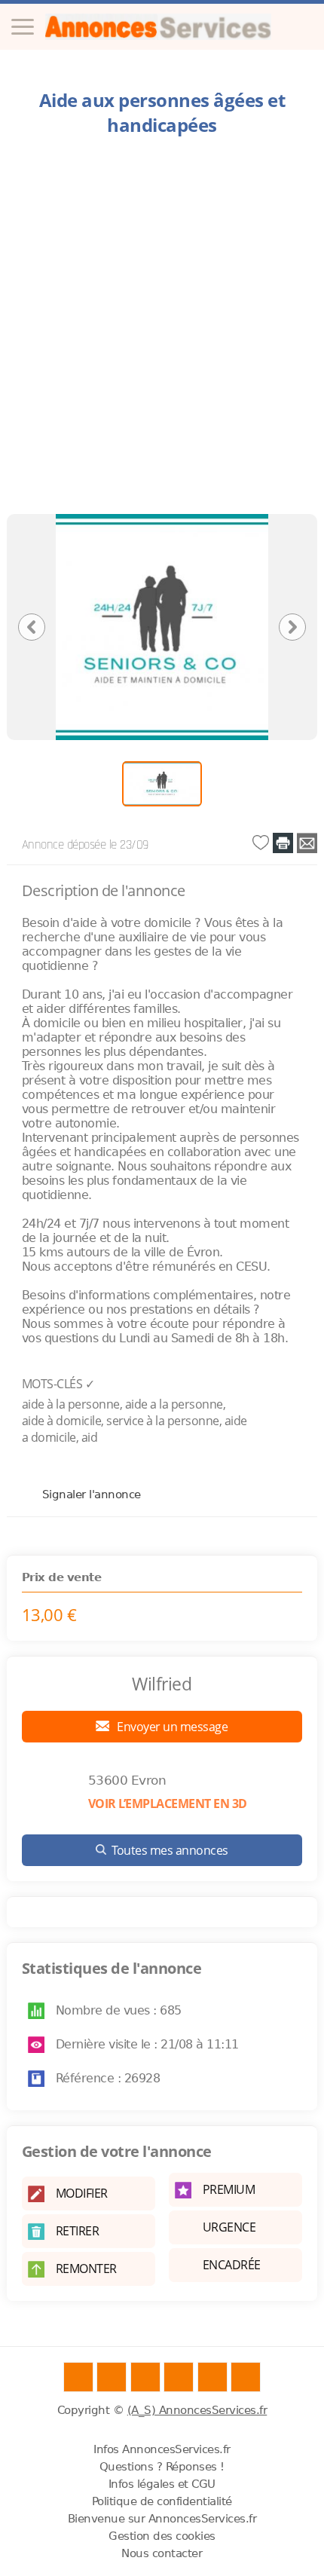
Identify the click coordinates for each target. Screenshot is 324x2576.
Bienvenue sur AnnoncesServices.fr (162, 2519)
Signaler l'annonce (92, 1494)
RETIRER (78, 2231)
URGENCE (229, 2227)
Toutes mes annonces (170, 1850)
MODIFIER (82, 2193)
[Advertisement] (162, 329)
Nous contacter (162, 2553)
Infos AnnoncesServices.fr (162, 2449)
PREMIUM (229, 2189)
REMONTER (86, 2269)
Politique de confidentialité (162, 2501)
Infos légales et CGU (162, 2484)
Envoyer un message (171, 1727)
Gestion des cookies (162, 2536)
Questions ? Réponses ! (162, 2467)
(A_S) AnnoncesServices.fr (197, 2410)
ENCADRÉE (232, 2265)
